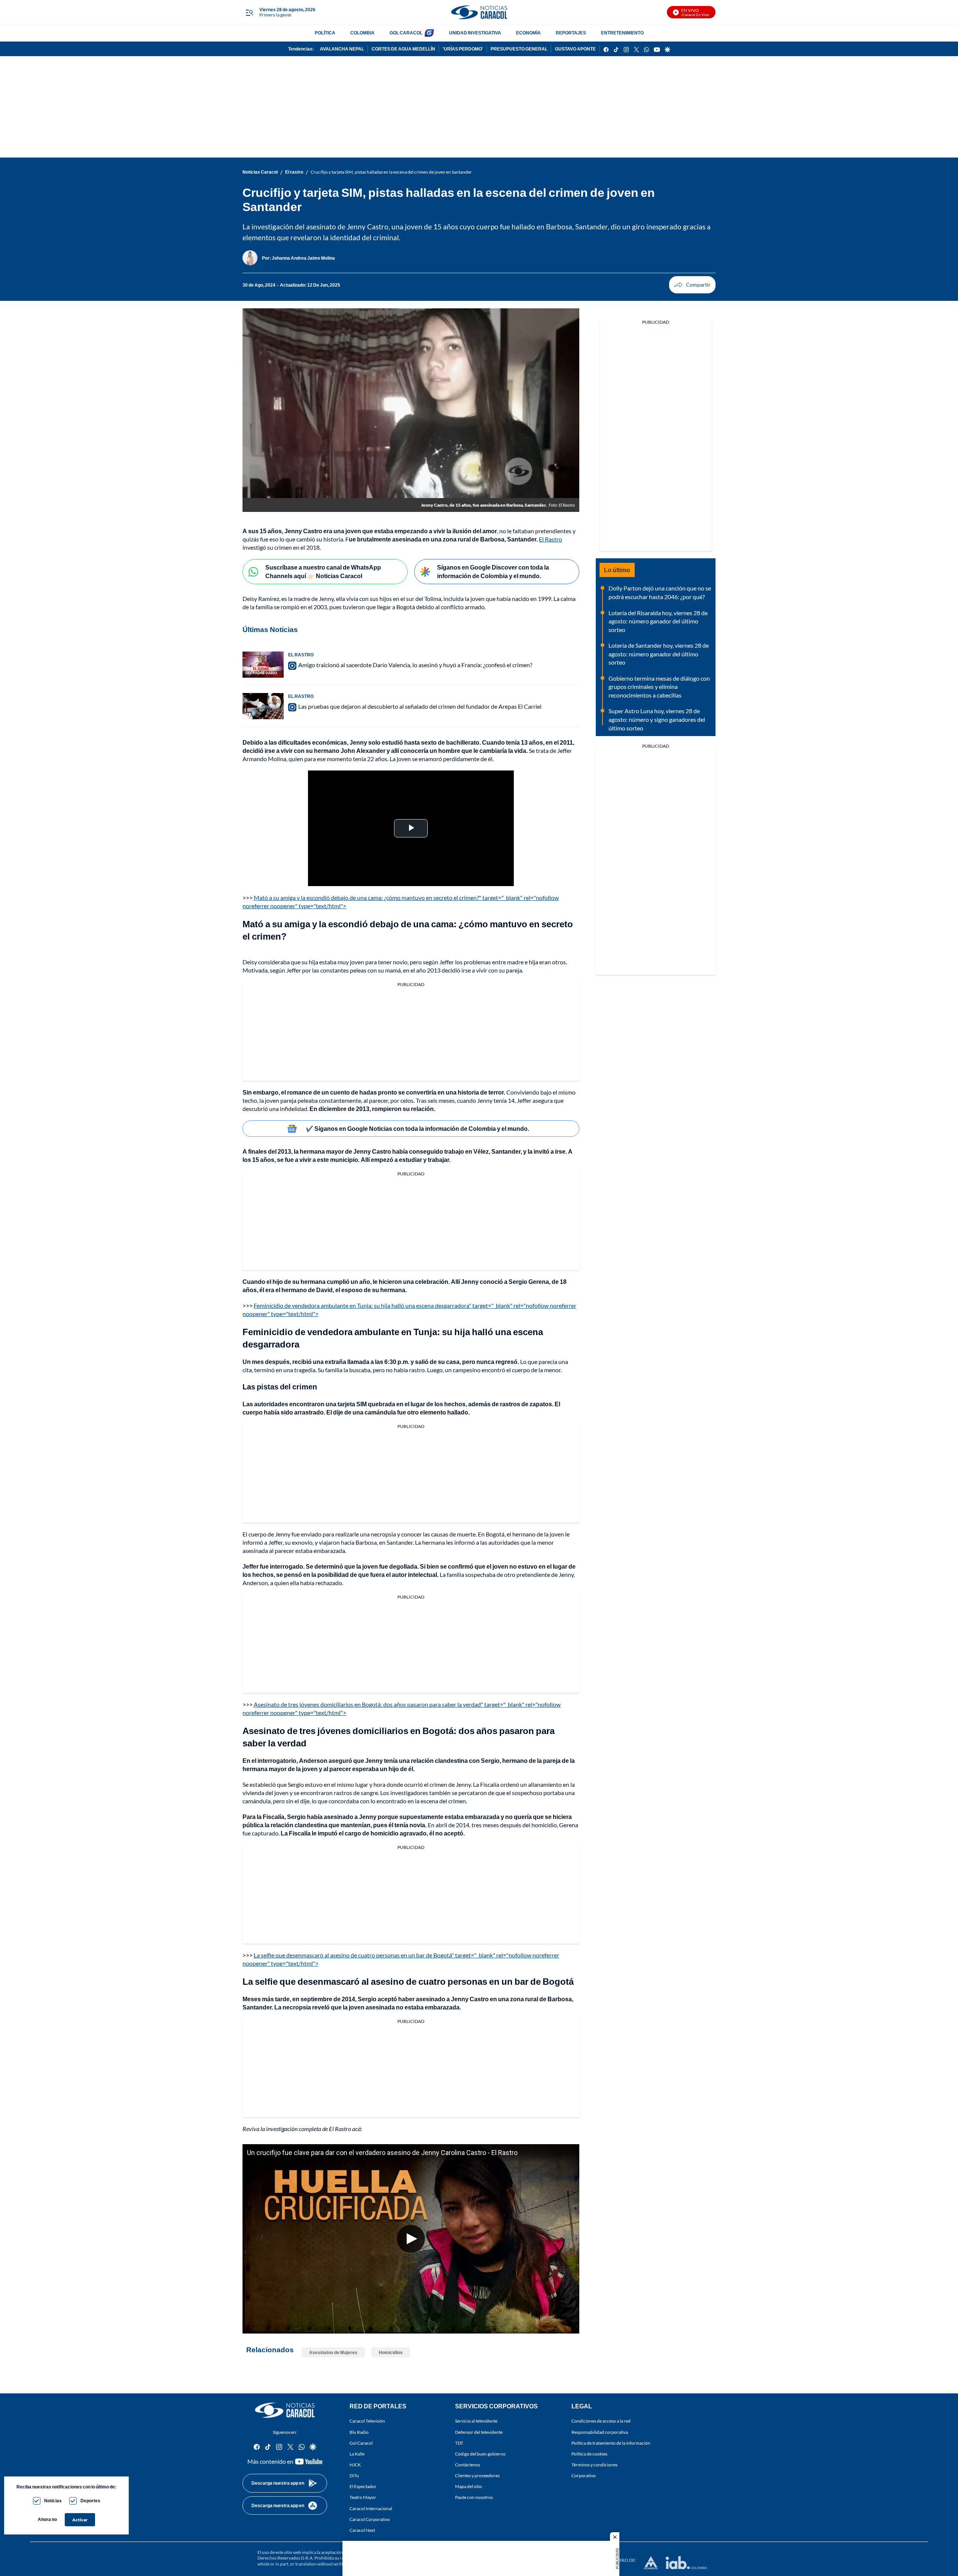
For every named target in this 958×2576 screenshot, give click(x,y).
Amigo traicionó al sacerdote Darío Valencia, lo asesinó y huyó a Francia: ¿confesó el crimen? (415, 665)
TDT (459, 2443)
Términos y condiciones (594, 2465)
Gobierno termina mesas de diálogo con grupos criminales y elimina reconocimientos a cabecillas (659, 687)
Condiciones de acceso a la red (601, 2421)
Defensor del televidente (479, 2432)
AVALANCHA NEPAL (342, 49)
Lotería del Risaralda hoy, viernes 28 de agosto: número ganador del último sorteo (658, 621)
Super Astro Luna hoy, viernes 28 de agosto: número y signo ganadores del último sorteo (657, 719)
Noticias (53, 2501)
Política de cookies (589, 2454)
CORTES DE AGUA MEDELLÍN (403, 49)
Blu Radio (359, 2432)
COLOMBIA (362, 33)
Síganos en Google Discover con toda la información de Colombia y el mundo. (493, 571)
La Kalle (357, 2454)
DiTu (354, 2476)
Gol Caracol (361, 2443)
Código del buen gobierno (480, 2454)
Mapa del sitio (469, 2486)
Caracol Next (362, 2530)
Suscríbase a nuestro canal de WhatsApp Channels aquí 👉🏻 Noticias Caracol (323, 571)
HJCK (355, 2465)
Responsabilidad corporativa (600, 2432)
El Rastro (550, 539)
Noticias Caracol (260, 172)
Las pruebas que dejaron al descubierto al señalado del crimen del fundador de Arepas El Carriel (420, 706)
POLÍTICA (325, 33)
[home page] (479, 12)
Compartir (692, 285)
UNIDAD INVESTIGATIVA (475, 33)
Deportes (90, 2501)
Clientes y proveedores (477, 2476)
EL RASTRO (301, 655)
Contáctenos (468, 2465)
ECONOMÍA (528, 33)
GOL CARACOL (406, 33)
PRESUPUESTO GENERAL (519, 49)
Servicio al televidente (476, 2421)
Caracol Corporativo (370, 2519)
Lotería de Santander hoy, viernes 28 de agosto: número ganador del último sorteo (659, 654)
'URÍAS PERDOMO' (463, 49)
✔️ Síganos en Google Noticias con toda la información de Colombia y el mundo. (417, 1128)
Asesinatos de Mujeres (333, 2352)
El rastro (294, 172)
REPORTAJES (571, 33)
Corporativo (584, 2476)
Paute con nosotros (474, 2497)
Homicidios (391, 2352)
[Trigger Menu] (249, 12)
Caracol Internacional (371, 2508)
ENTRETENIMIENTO (622, 33)
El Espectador (363, 2486)
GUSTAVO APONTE (575, 49)
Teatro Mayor (363, 2497)
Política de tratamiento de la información (611, 2443)
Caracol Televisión (367, 2421)
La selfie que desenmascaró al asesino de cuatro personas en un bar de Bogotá (408, 1981)
